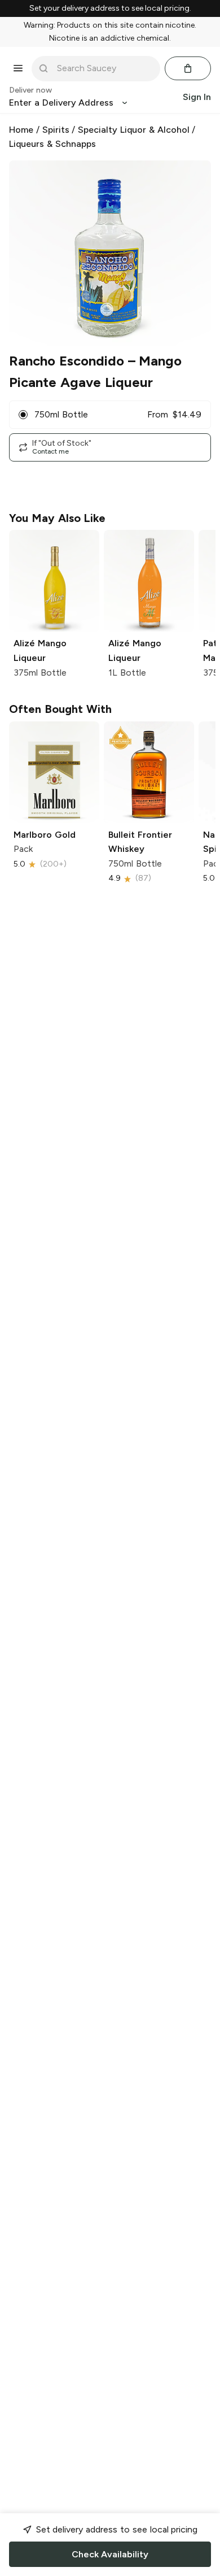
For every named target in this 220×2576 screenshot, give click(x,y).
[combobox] (104, 68)
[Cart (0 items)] (188, 68)
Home (21, 130)
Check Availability (110, 2554)
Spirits (56, 130)
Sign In (197, 97)
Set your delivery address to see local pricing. (110, 8)
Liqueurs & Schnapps (52, 144)
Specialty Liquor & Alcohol (133, 130)
